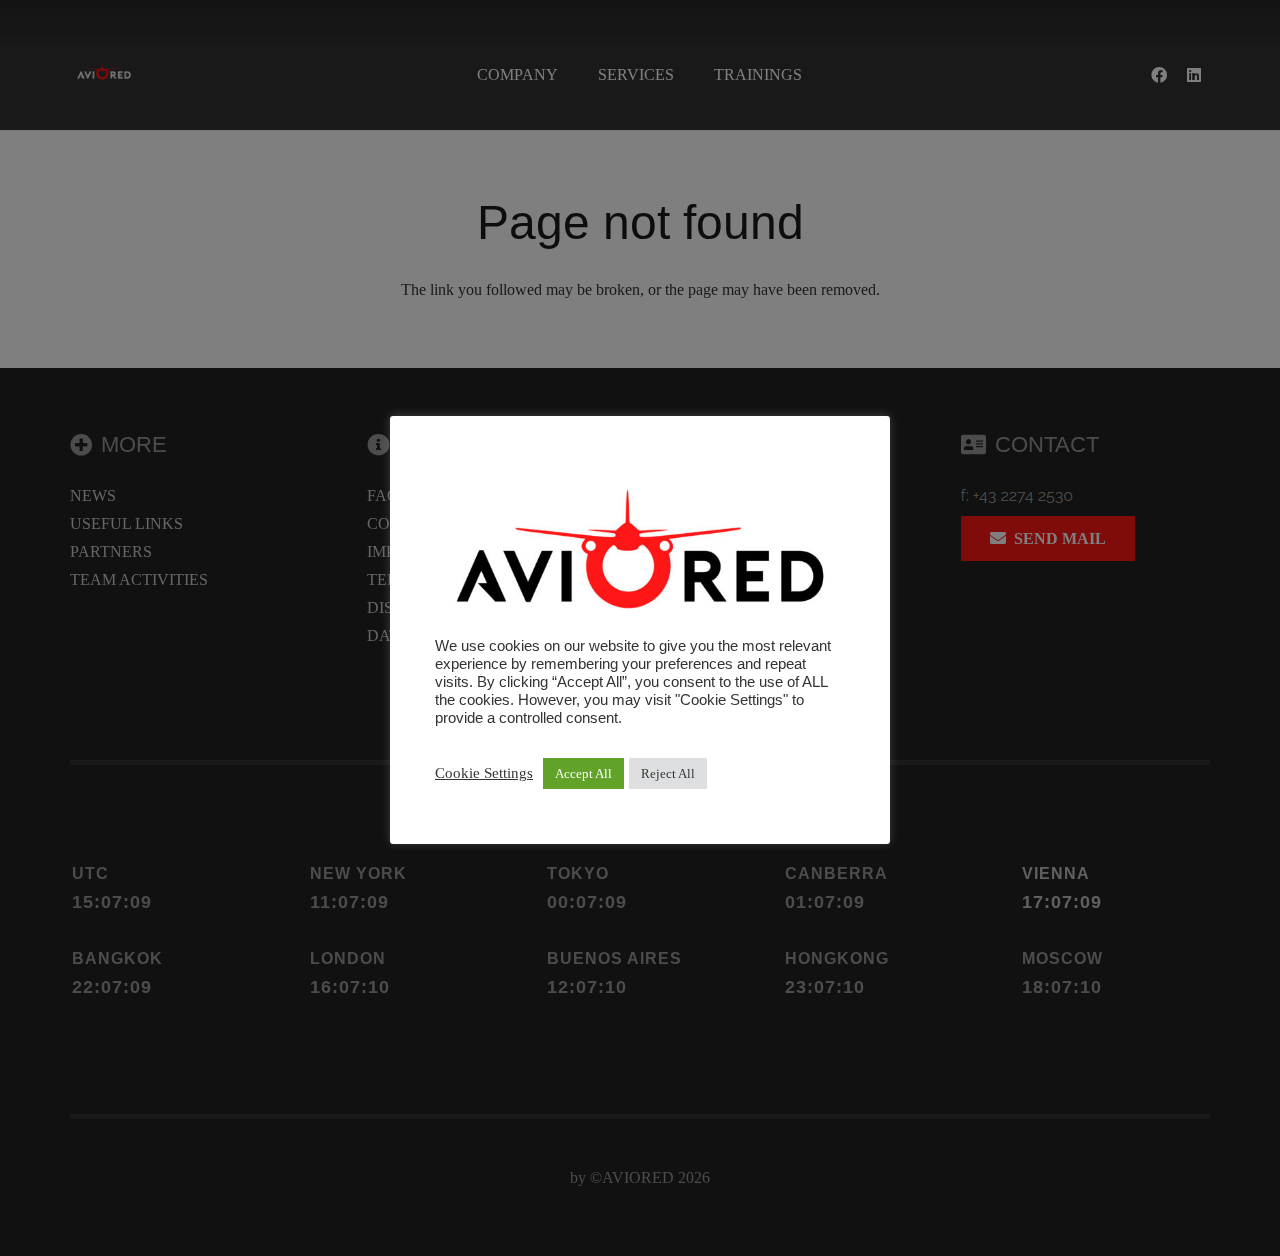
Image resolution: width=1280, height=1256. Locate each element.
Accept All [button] (583, 773)
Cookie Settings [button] (484, 773)
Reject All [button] (668, 773)
